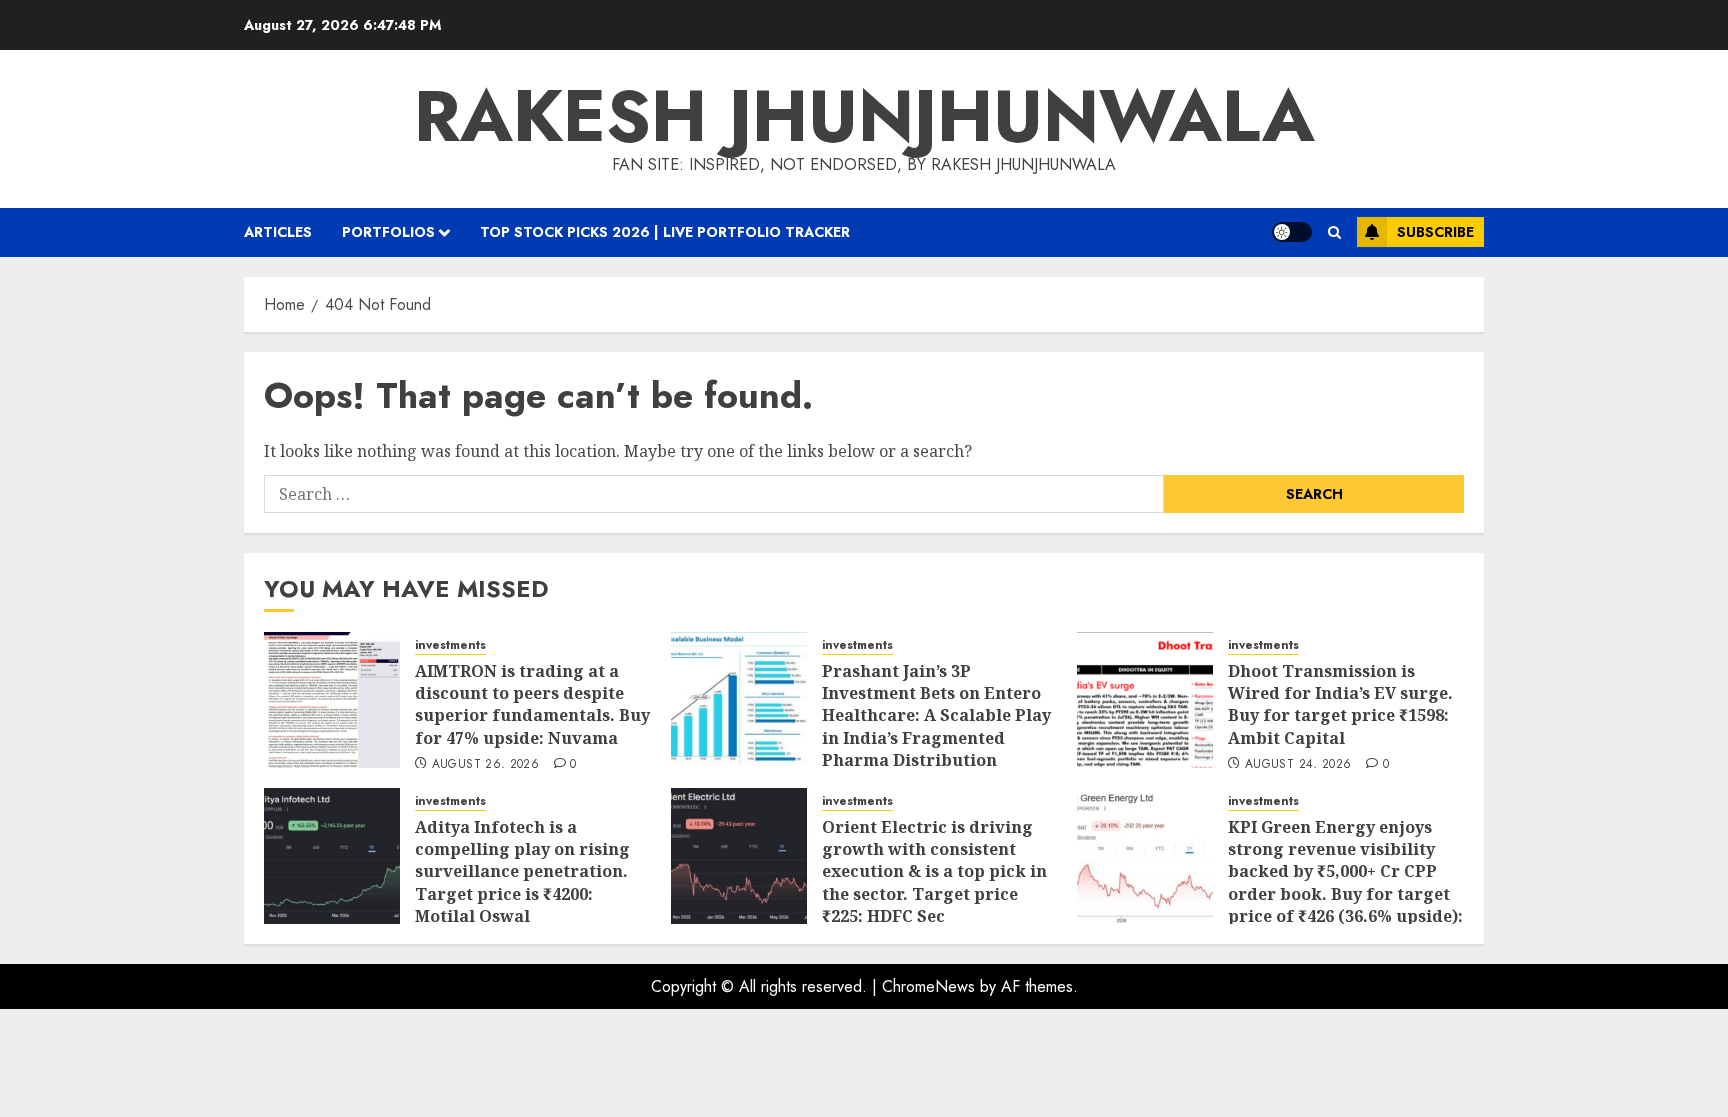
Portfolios (388, 232)
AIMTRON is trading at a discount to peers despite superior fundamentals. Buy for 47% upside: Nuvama (532, 704)
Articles (278, 232)
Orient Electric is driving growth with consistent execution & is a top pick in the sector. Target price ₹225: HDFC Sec (934, 872)
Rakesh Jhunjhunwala (864, 116)
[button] (1334, 232)
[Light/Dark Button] (1292, 232)
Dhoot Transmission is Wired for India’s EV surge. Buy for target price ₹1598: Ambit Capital (1340, 704)
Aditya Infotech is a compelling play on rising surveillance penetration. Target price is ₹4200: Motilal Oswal (522, 872)
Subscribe (1435, 232)
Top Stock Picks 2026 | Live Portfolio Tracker (665, 232)
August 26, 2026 (485, 765)
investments (450, 645)
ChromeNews (928, 986)
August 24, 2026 (1298, 765)
